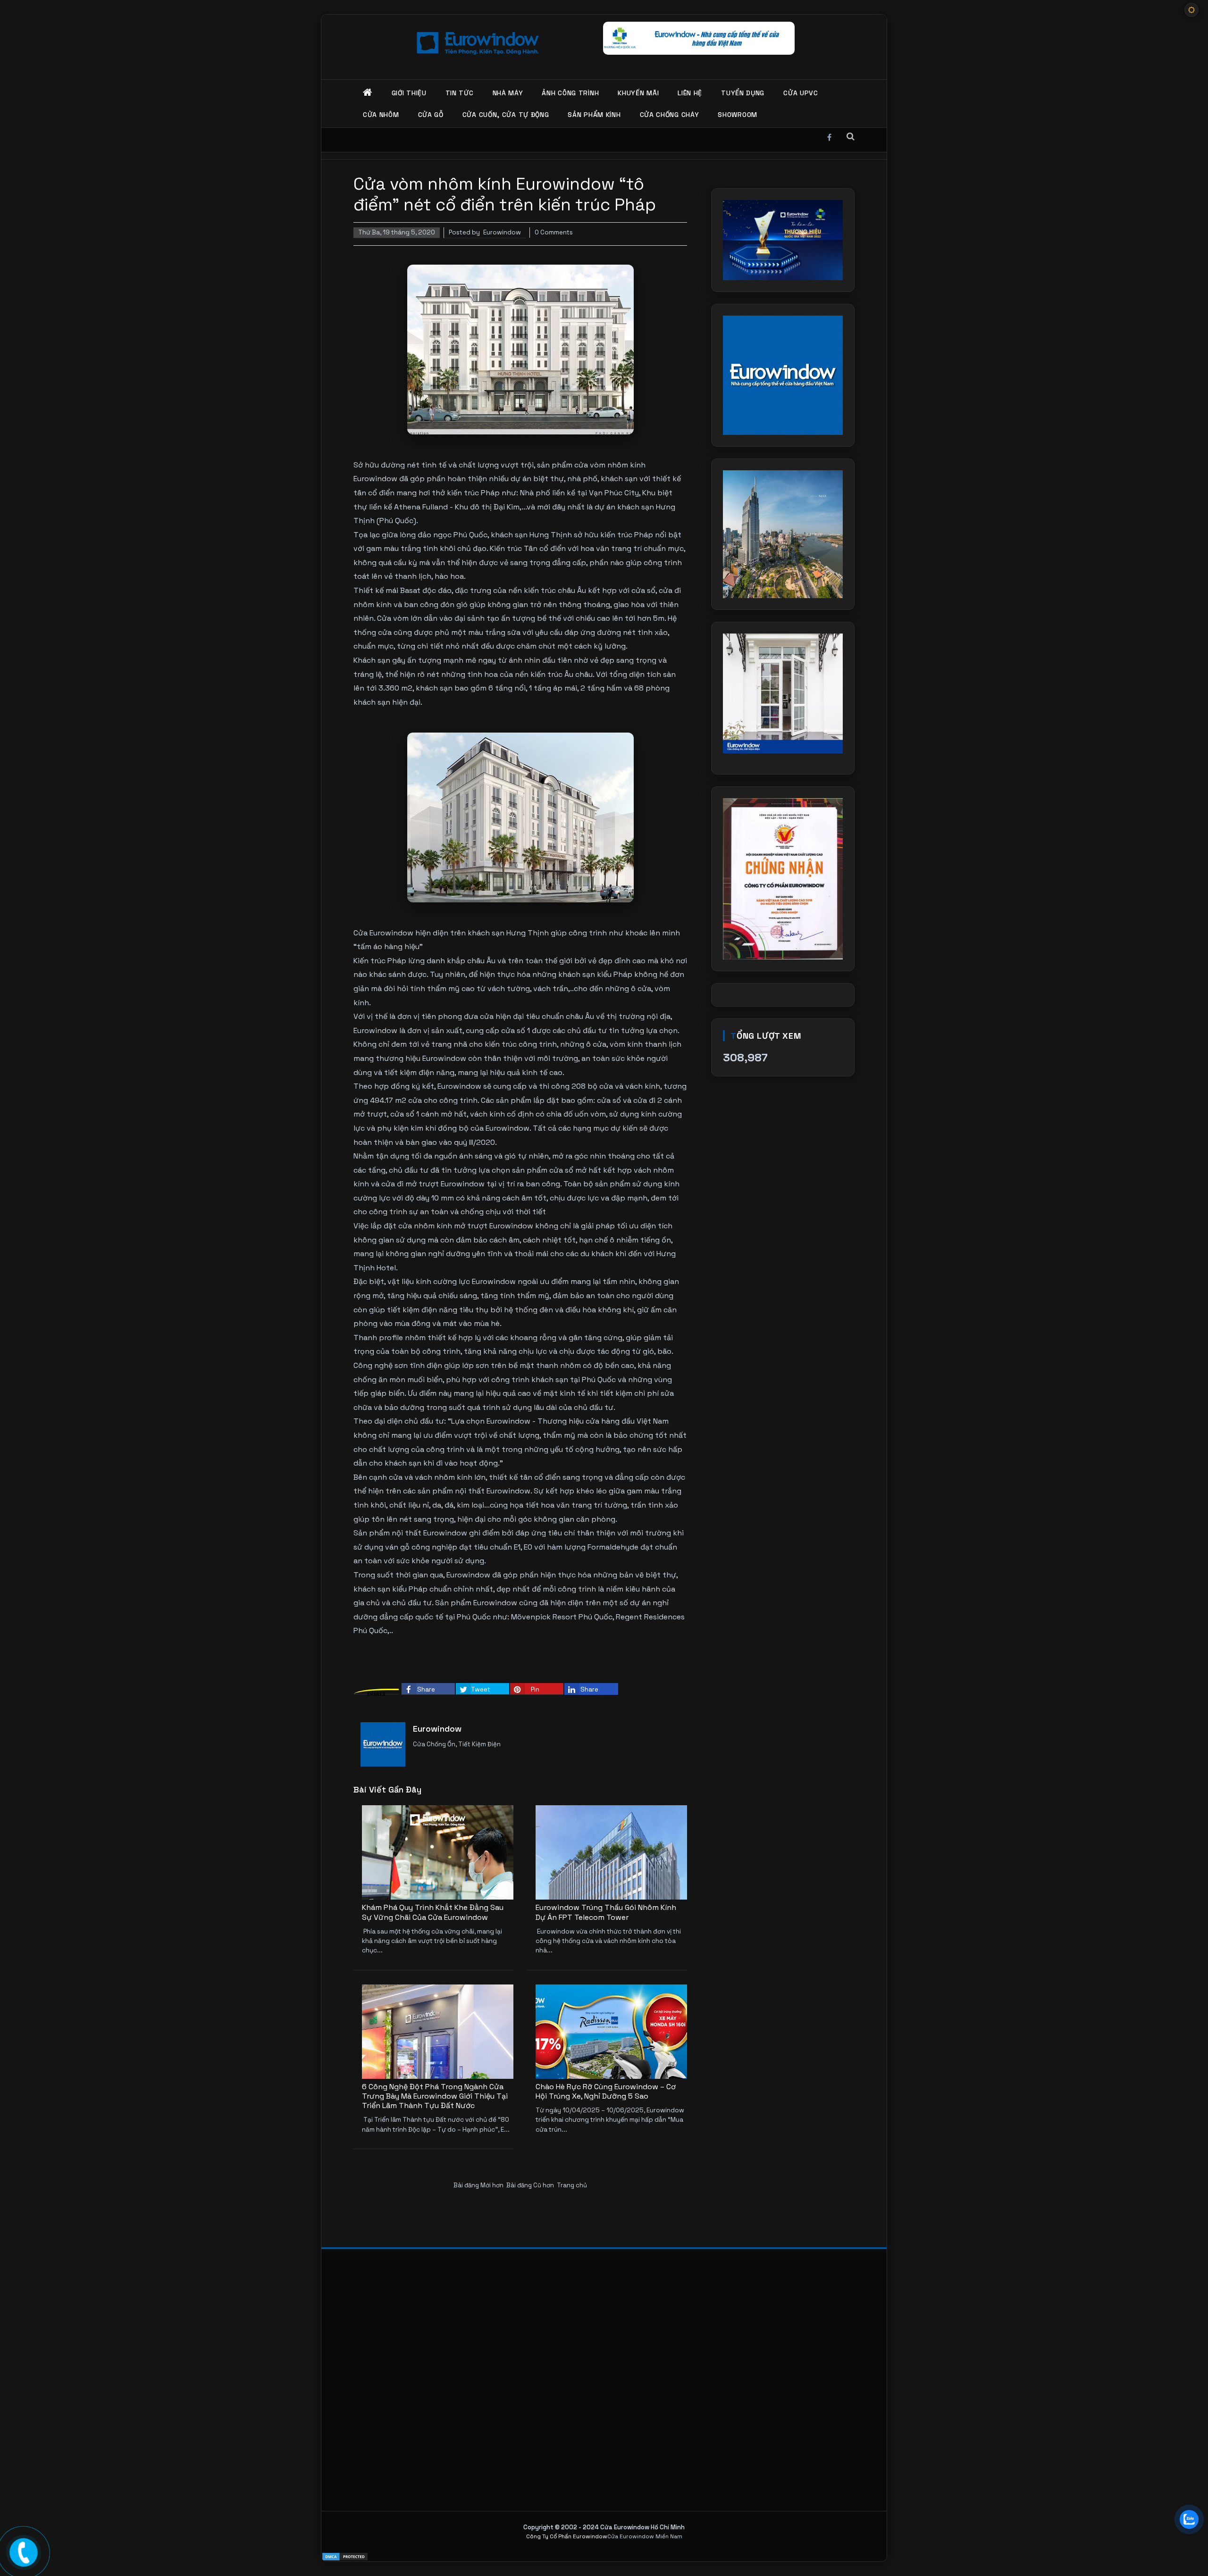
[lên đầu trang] (1189, 2548)
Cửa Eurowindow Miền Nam (645, 2536)
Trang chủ (572, 2185)
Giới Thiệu (409, 93)
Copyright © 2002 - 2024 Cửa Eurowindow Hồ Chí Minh (604, 2527)
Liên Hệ (690, 93)
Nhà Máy (508, 93)
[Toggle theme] (1191, 10)
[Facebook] (829, 136)
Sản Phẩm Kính (594, 115)
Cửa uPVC (801, 93)
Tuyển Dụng (743, 93)
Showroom (738, 115)
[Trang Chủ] (368, 93)
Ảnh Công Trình (570, 93)
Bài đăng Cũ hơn (530, 2185)
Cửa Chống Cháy (670, 115)
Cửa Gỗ (431, 115)
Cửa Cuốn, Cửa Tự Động (506, 115)
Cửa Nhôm (381, 115)
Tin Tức (460, 93)
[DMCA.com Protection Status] (604, 2557)
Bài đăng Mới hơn (478, 2185)
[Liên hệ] (24, 2551)
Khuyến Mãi (638, 93)
